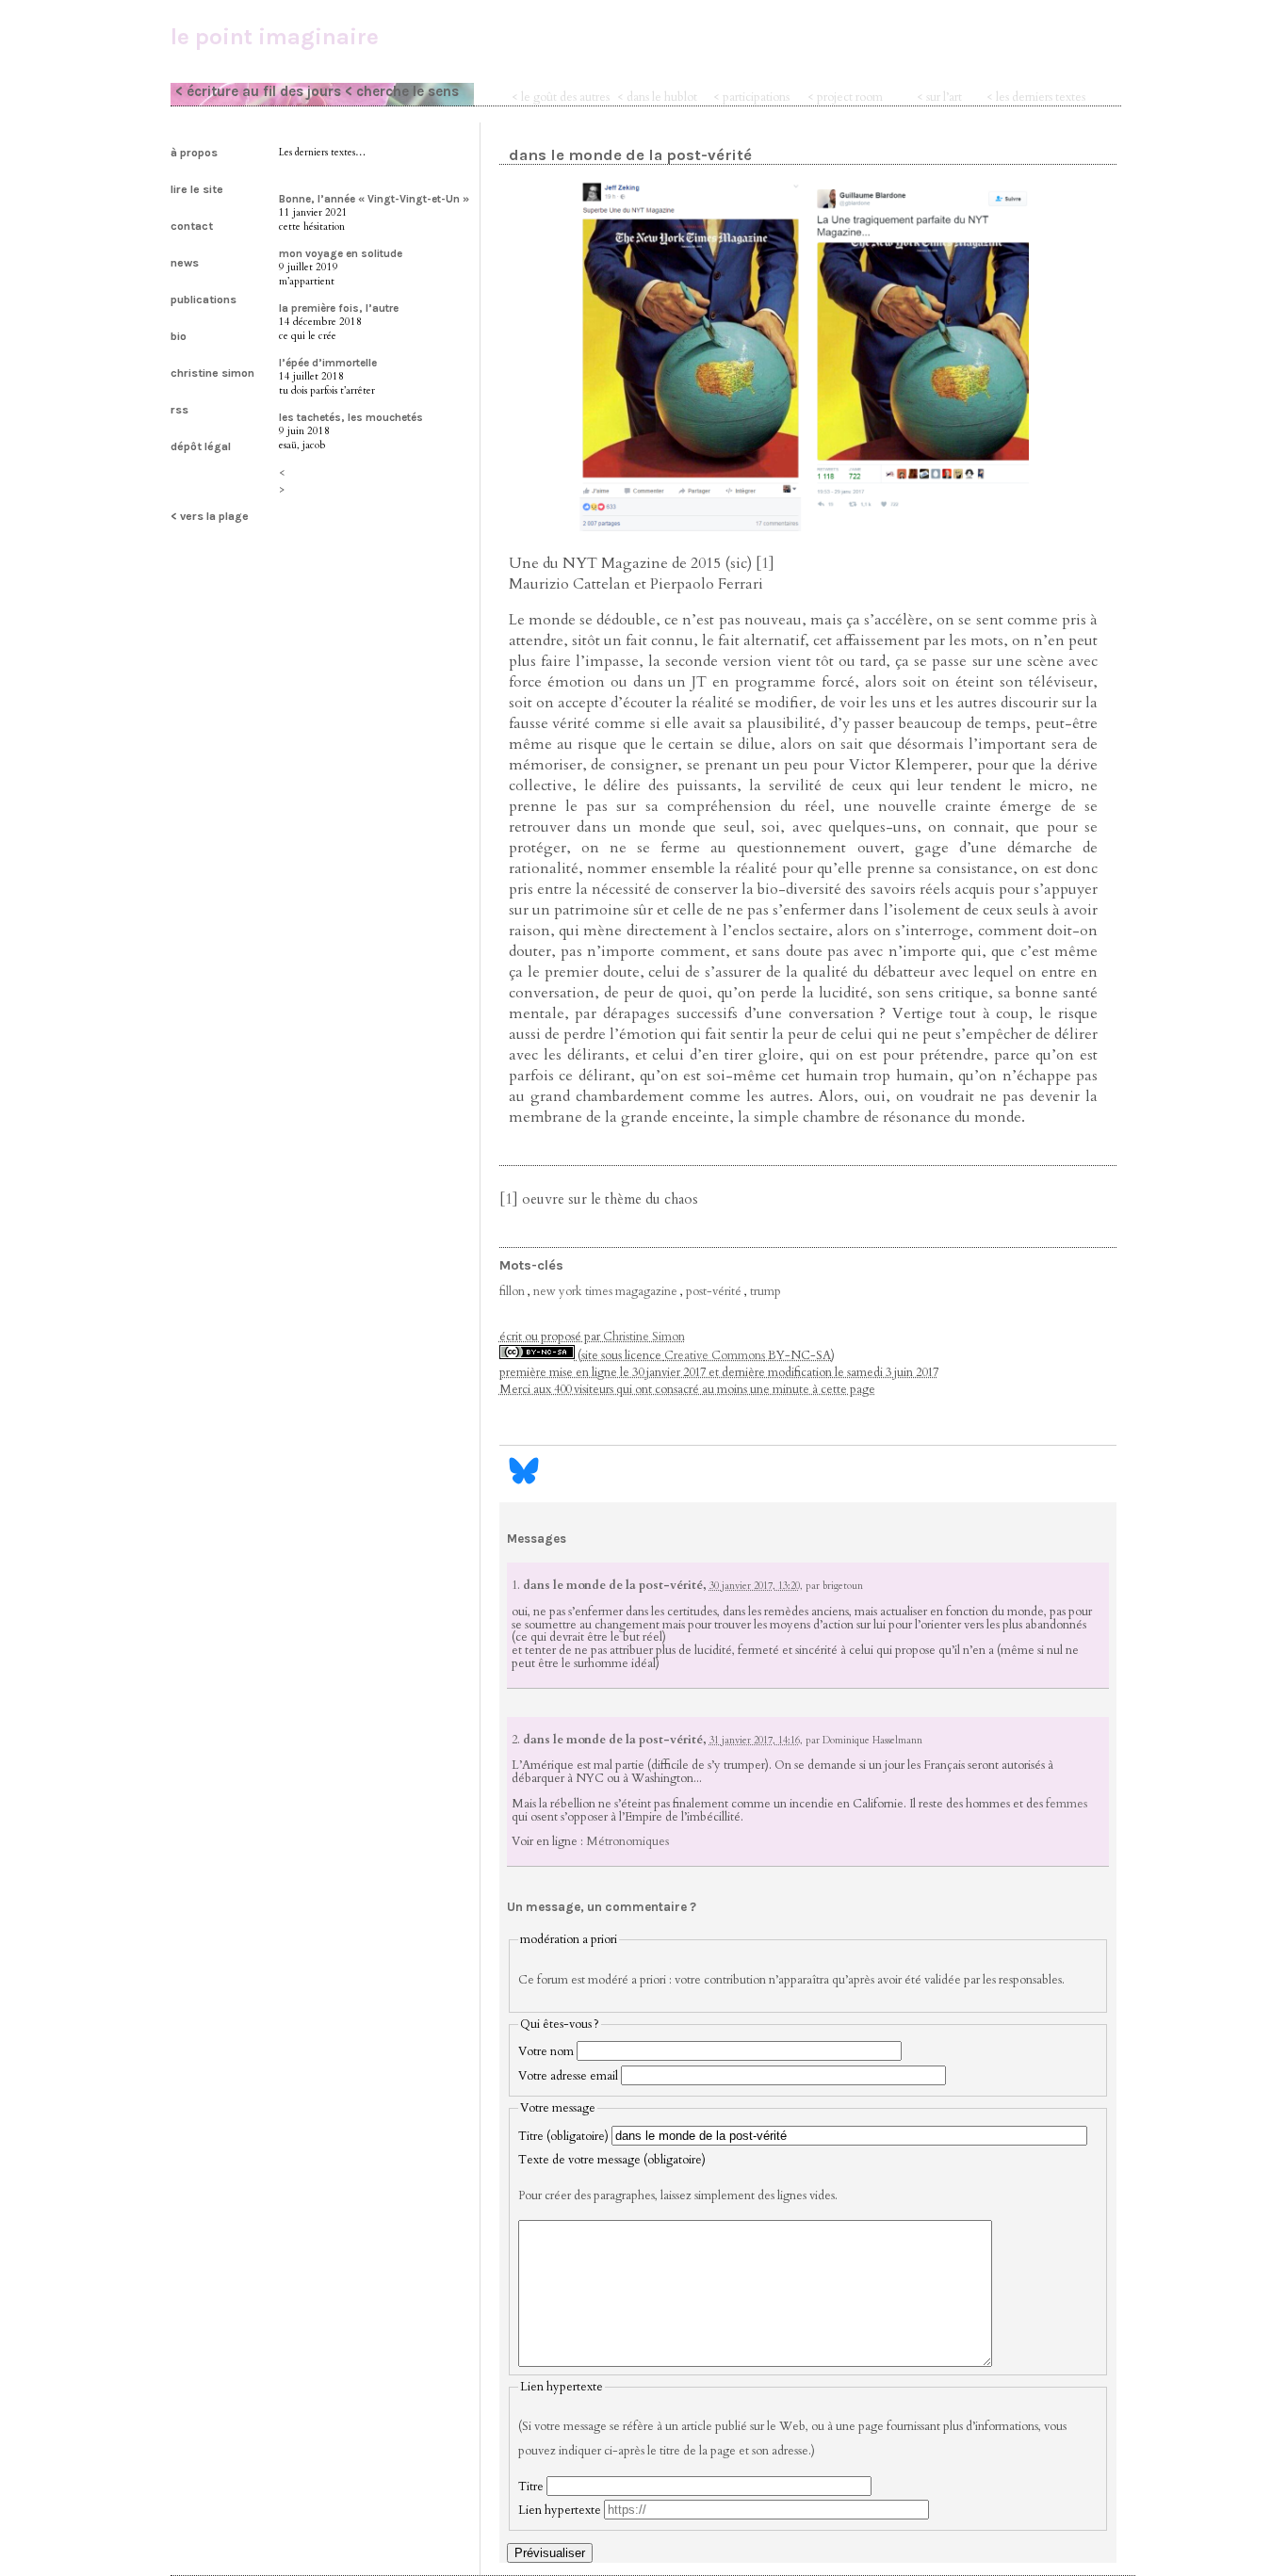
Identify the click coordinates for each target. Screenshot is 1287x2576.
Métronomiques (627, 1841)
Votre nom (546, 2051)
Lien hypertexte (560, 2510)
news (185, 263)
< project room (845, 97)
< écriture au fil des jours (258, 91)
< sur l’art (939, 97)
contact (192, 226)
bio (179, 336)
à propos (194, 153)
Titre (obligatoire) (563, 2136)
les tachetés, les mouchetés (351, 417)
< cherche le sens (402, 91)
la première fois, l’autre (339, 308)
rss (179, 410)
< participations (751, 97)
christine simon (212, 373)
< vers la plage (210, 516)
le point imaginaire (275, 37)
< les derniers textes (1036, 97)
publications (204, 300)
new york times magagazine (605, 1291)
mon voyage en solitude (341, 253)
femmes (1067, 1804)
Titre (531, 2487)
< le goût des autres (561, 97)
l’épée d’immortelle (328, 363)
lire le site (197, 189)
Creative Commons (715, 1355)
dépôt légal (201, 446)
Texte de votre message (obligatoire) (612, 2160)
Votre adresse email (568, 2076)
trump (766, 1291)
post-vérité (714, 1291)
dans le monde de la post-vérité (630, 155)
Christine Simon (644, 1337)
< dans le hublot (657, 97)
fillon (512, 1291)
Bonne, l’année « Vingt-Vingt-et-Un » (374, 199)
